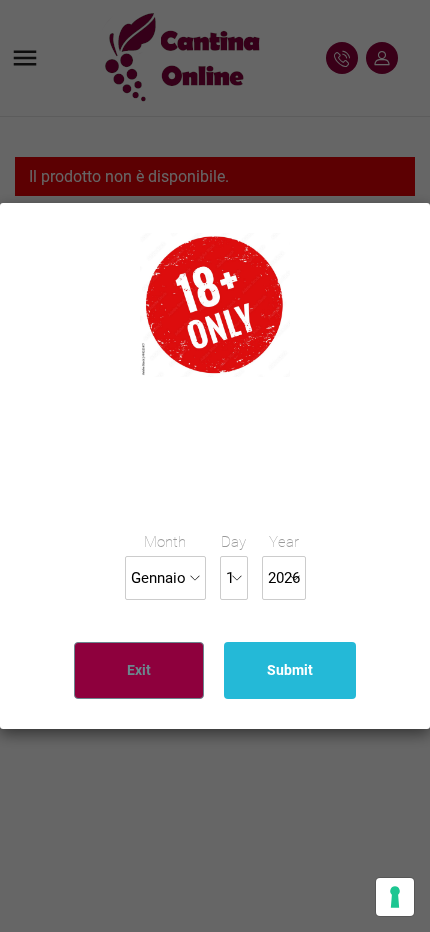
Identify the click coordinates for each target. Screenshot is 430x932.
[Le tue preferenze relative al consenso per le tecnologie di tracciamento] (395, 897)
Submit (290, 670)
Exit (139, 670)
